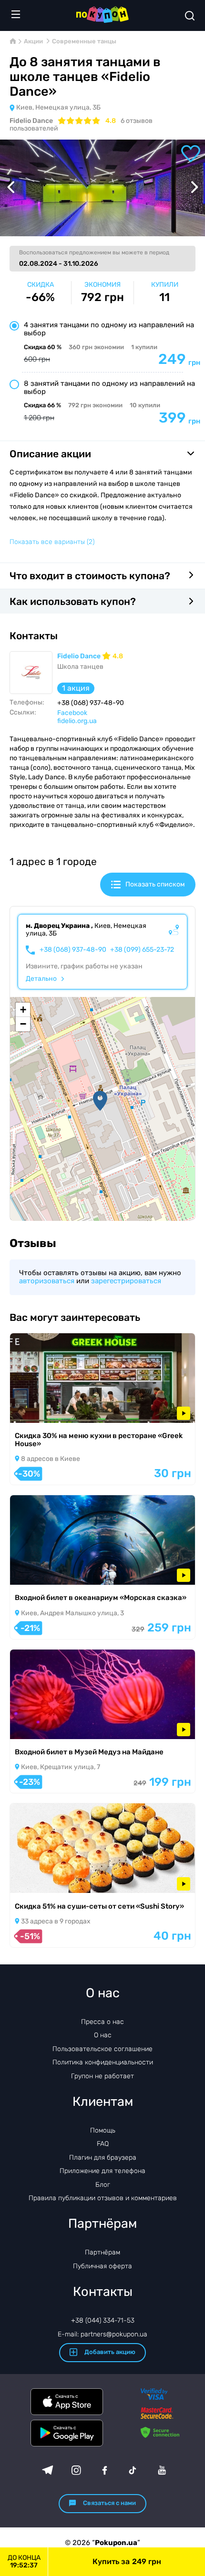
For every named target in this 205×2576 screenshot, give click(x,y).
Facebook (72, 713)
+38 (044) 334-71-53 (103, 2320)
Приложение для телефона (102, 2171)
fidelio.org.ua (77, 721)
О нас (103, 2035)
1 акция (76, 688)
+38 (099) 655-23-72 (142, 950)
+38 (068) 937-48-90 (73, 950)
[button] (100, 1101)
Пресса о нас (102, 2022)
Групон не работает (102, 2076)
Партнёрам (102, 2252)
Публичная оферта (102, 2266)
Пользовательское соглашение (102, 2049)
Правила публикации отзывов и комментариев (103, 2198)
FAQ (103, 2144)
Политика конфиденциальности (103, 2062)
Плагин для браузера (103, 2158)
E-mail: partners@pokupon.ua (102, 2334)
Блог (103, 2185)
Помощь (103, 2130)
